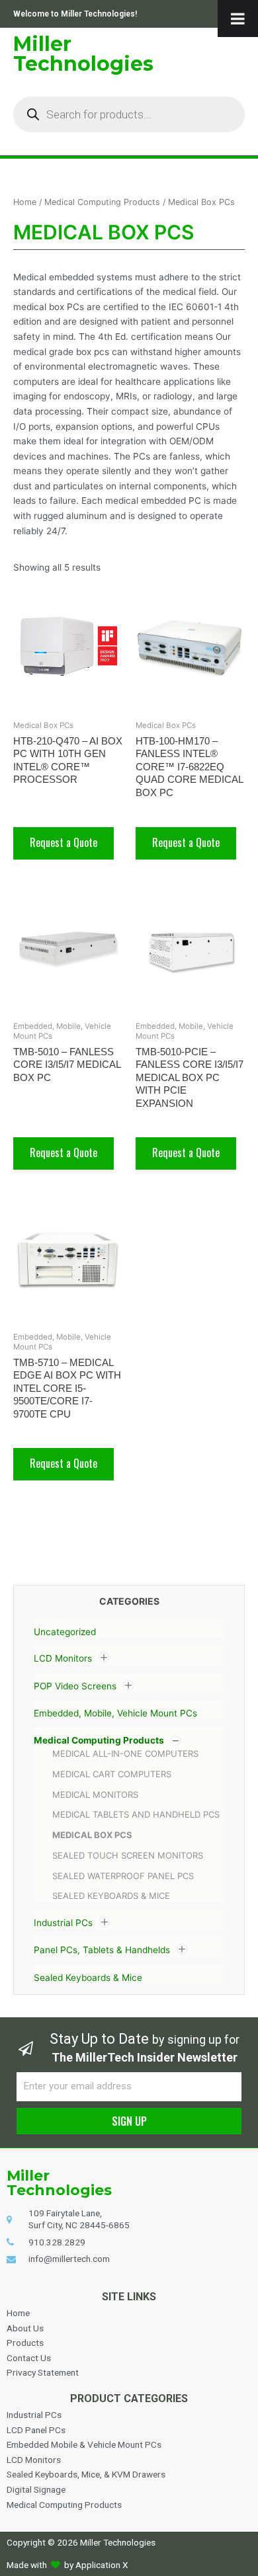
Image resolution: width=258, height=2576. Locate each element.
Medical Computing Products (99, 1740)
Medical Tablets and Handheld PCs (136, 1814)
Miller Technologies (83, 54)
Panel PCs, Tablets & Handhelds (102, 1951)
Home (25, 202)
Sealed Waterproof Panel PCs (123, 1876)
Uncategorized (65, 1632)
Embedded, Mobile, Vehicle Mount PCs (115, 1713)
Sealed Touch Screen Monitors (128, 1855)
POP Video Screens (75, 1686)
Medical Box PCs (92, 1835)
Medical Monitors (95, 1794)
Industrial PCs (63, 1923)
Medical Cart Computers (112, 1774)
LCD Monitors (63, 1659)
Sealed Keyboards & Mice (111, 1896)
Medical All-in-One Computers (125, 1753)
